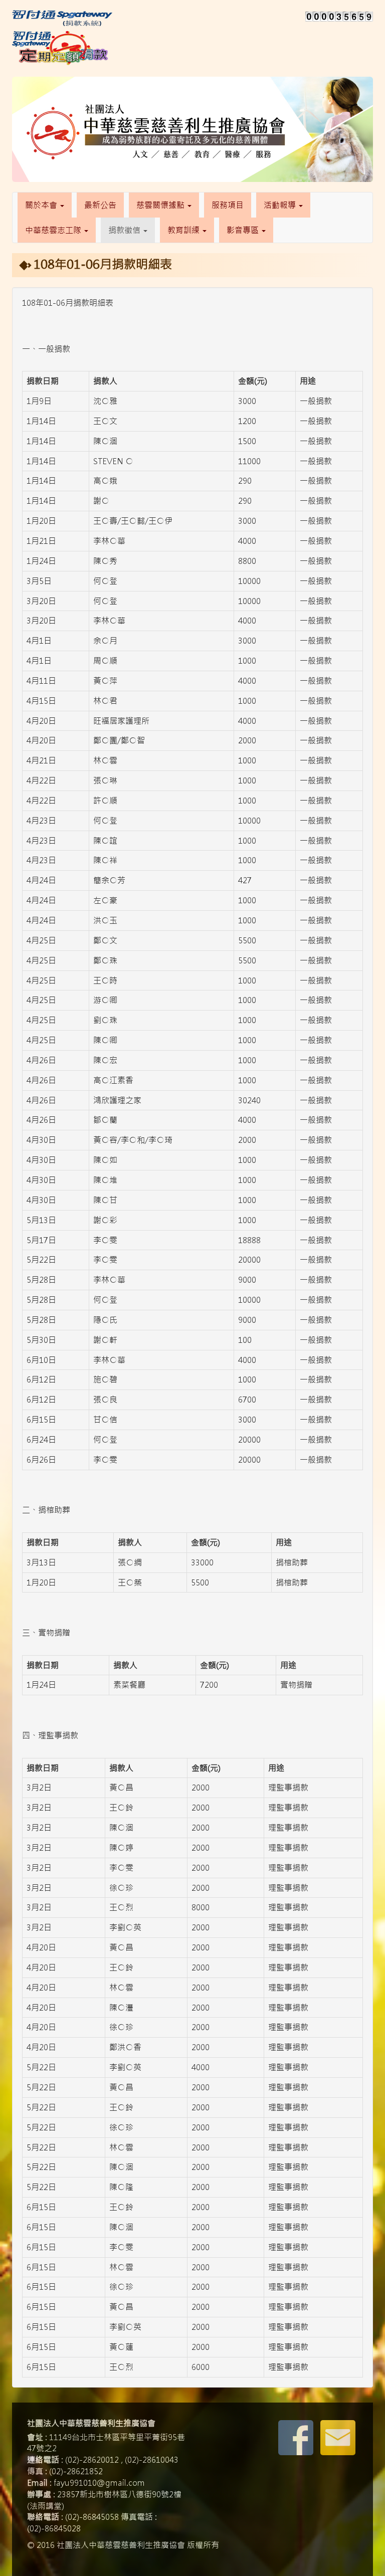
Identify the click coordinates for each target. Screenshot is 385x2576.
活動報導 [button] (281, 205)
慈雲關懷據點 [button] (161, 205)
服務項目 (228, 205)
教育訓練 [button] (184, 230)
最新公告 (100, 205)
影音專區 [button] (244, 230)
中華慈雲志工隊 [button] (54, 230)
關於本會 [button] (42, 205)
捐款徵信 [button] (125, 230)
